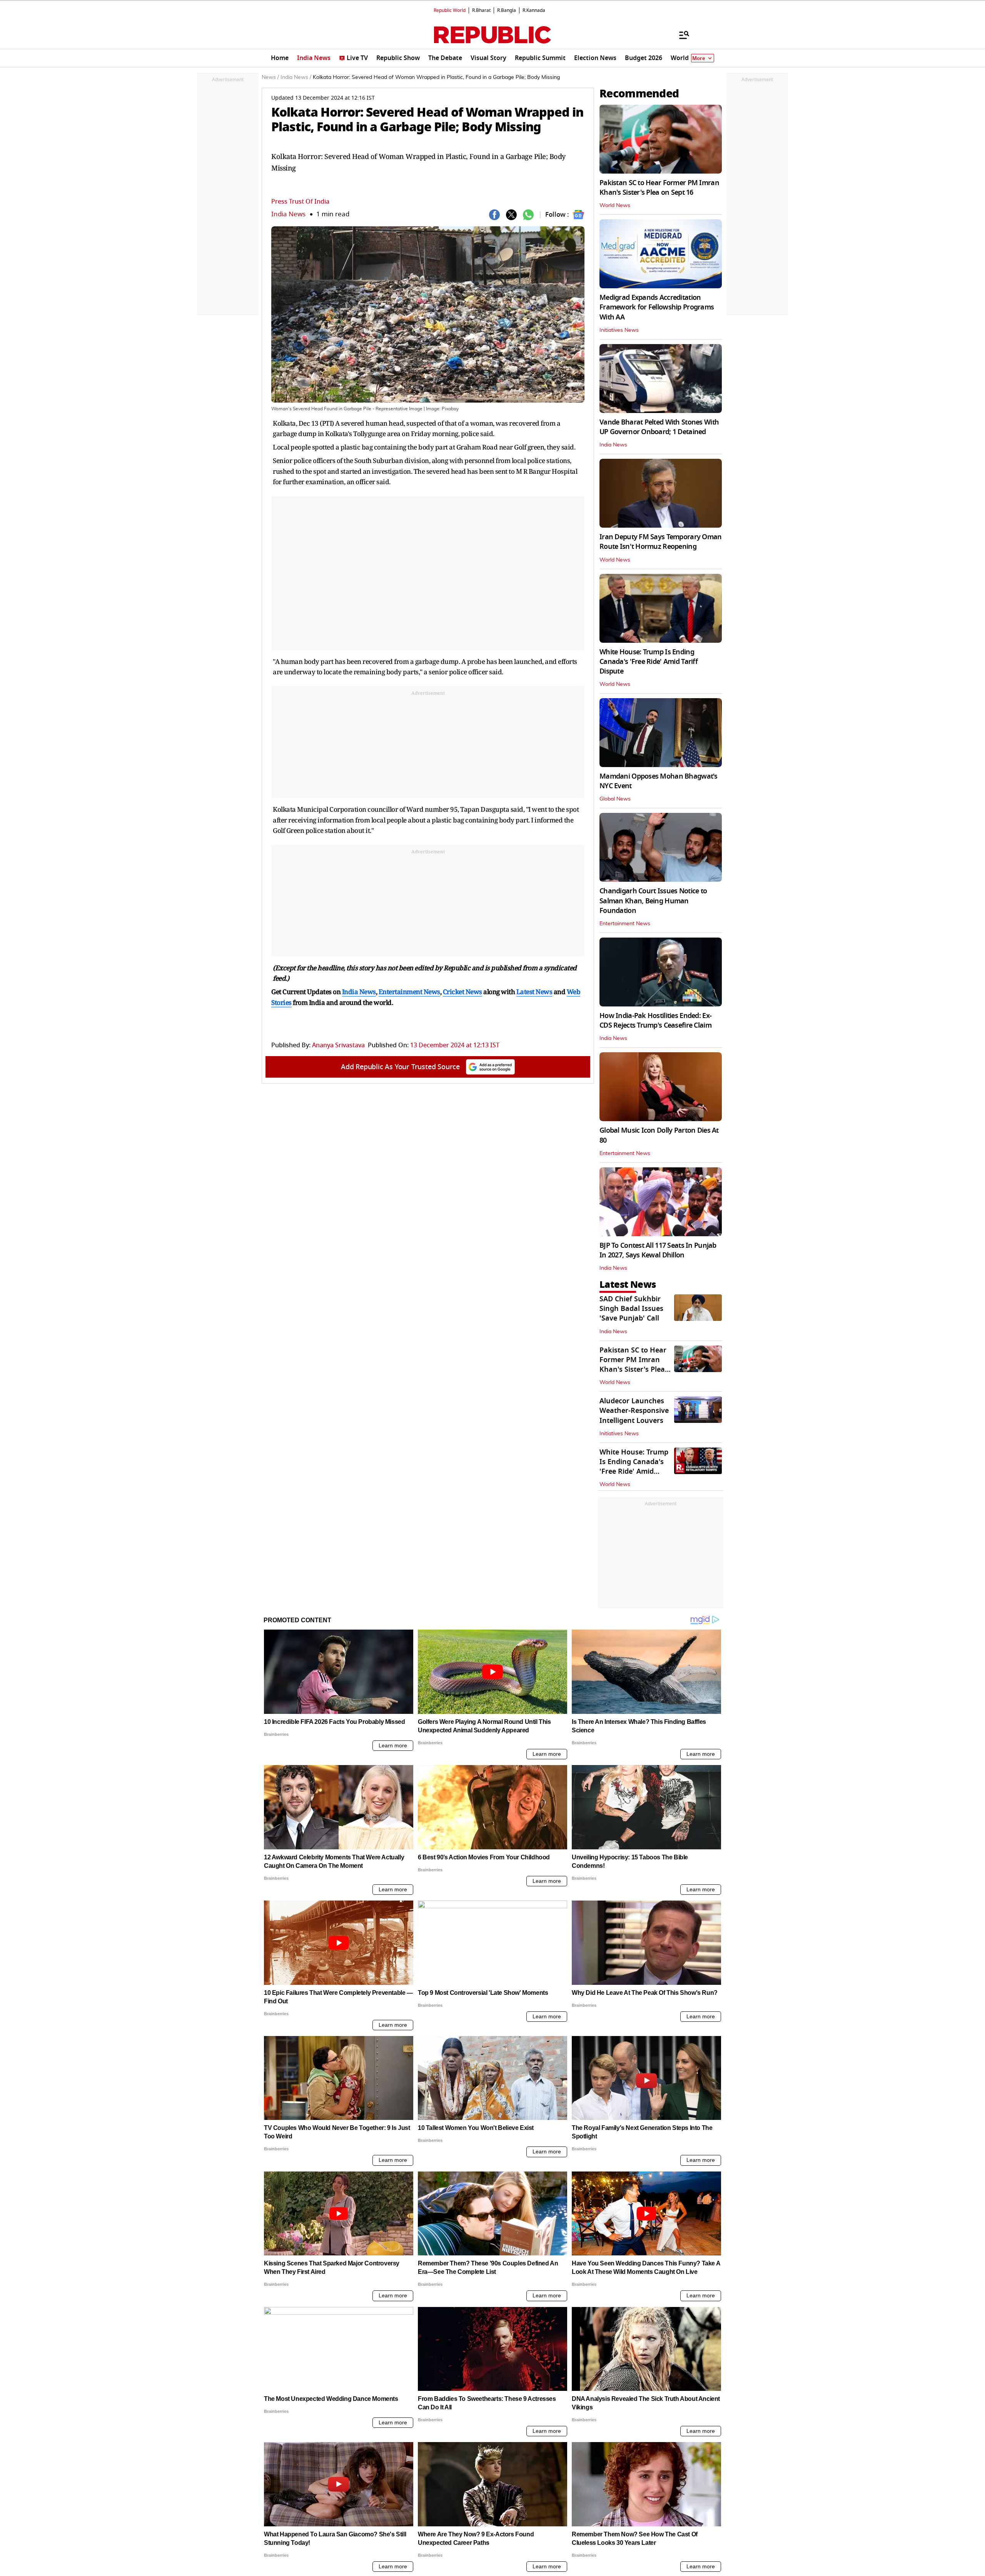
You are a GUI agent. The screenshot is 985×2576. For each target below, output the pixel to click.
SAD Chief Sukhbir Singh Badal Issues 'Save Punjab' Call (631, 1309)
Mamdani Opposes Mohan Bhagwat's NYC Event (659, 781)
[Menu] (680, 35)
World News (615, 206)
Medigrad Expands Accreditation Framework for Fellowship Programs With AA (657, 307)
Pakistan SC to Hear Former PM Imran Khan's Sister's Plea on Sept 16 (659, 188)
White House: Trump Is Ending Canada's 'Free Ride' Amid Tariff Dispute (649, 662)
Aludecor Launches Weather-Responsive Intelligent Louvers (634, 1411)
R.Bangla (507, 10)
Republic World (450, 10)
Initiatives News (619, 330)
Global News (615, 799)
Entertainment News (625, 924)
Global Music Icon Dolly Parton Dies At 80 (659, 1135)
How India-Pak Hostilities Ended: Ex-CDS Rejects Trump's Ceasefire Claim (655, 1021)
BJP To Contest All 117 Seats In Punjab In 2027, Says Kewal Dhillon (658, 1250)
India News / (296, 77)
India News (288, 214)
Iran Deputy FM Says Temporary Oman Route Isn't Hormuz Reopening (661, 542)
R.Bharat (481, 10)
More (699, 58)
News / (270, 77)
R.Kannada (534, 10)
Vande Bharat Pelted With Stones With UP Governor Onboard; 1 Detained (659, 427)
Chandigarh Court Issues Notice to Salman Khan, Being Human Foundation (653, 901)
